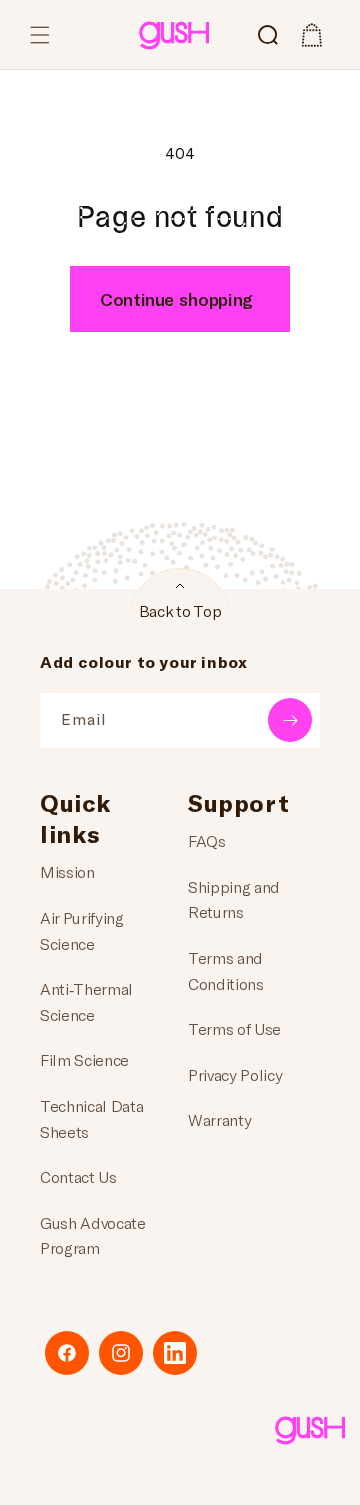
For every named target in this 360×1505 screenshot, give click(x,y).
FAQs (207, 840)
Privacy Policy (235, 1074)
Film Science (84, 1059)
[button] (40, 35)
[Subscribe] (290, 720)
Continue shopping (176, 299)
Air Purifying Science (82, 930)
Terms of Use (234, 1028)
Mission (67, 871)
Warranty (219, 1119)
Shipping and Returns (234, 899)
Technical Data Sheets (92, 1118)
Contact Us (78, 1176)
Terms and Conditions (226, 970)
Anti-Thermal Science (86, 1001)
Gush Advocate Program (93, 1235)
